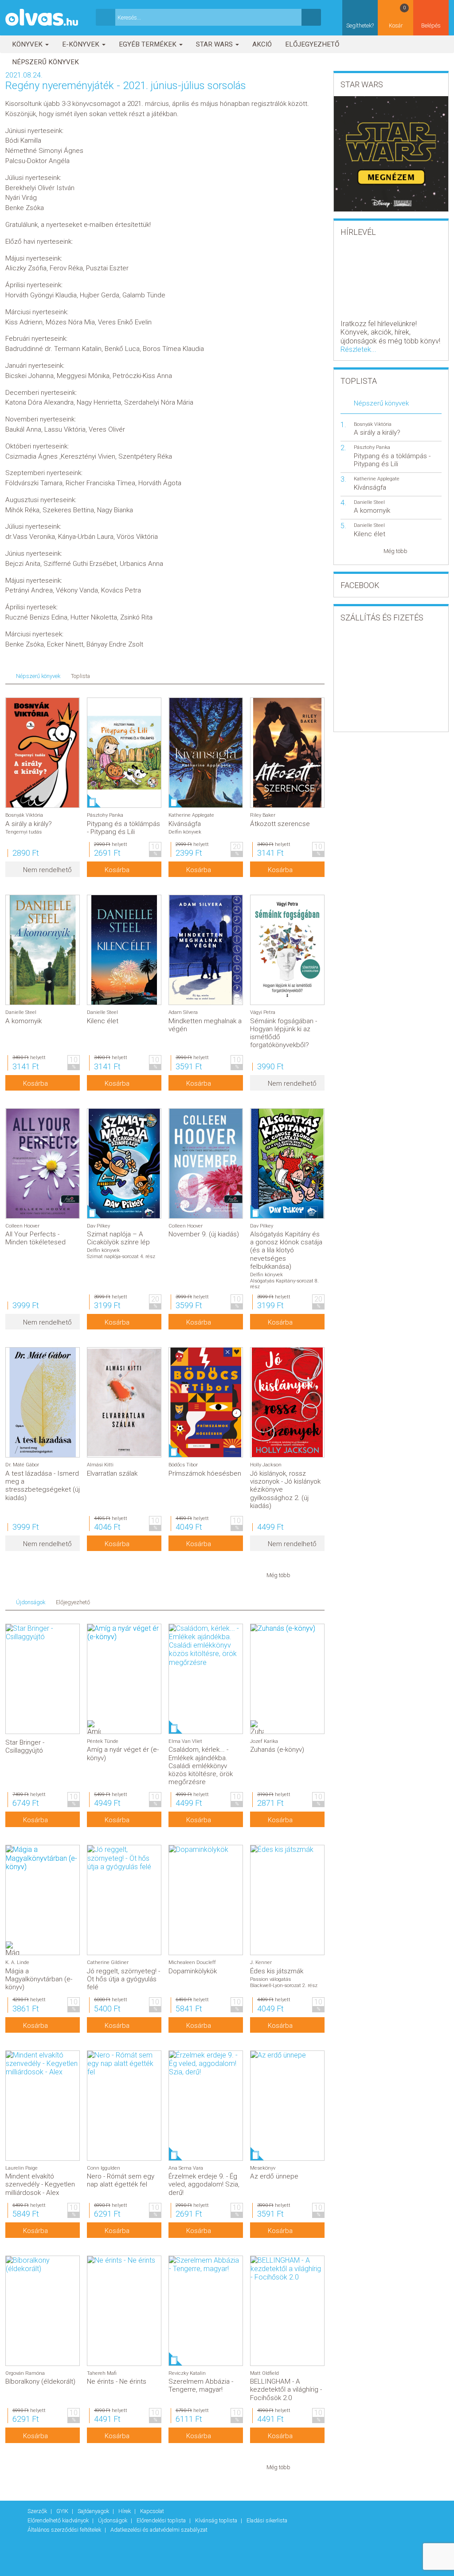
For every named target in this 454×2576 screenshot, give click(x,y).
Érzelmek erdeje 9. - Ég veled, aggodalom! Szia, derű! (204, 2184)
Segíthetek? (360, 25)
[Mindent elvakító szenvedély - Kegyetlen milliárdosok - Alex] (43, 2064)
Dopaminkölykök (193, 1971)
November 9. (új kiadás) (204, 1234)
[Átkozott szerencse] (287, 753)
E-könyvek (82, 44)
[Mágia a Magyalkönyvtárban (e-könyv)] (43, 1858)
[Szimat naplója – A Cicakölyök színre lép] (124, 1163)
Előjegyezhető (312, 44)
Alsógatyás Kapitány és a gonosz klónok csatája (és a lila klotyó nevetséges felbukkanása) (286, 1250)
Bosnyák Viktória (24, 815)
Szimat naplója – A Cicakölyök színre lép (118, 1238)
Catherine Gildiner (108, 1962)
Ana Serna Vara (186, 2168)
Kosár (397, 17)
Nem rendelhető (47, 870)
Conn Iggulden (104, 2168)
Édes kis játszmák (277, 1971)
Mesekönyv (263, 2168)
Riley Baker (263, 815)
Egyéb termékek (149, 44)
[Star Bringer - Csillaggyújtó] (43, 1633)
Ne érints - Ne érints (117, 2381)
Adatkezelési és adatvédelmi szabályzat (159, 2530)
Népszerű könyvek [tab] (38, 676)
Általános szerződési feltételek (65, 2530)
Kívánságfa (185, 824)
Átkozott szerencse (280, 824)
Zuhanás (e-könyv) (277, 1750)
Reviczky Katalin (187, 2373)
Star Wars (215, 44)
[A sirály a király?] (43, 753)
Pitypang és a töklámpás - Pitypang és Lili (123, 828)
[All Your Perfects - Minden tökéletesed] (43, 1163)
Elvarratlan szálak (112, 1473)
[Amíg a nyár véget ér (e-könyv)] (124, 1633)
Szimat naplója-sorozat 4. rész (121, 1257)
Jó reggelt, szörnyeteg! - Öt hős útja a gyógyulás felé (123, 1979)
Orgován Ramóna (25, 2373)
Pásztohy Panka (105, 815)
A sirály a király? (29, 824)
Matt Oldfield (264, 2373)
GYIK (63, 2511)
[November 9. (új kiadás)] (206, 1163)
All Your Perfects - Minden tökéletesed (35, 1238)
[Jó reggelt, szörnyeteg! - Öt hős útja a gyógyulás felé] (124, 1858)
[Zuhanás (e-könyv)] (287, 1628)
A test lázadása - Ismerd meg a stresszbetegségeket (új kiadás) (43, 1486)
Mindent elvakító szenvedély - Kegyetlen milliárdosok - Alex (40, 2184)
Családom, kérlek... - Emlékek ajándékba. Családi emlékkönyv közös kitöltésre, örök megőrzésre (201, 1766)
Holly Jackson (266, 1465)
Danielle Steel (21, 1012)
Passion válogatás (270, 1979)
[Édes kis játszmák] (287, 1849)
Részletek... (358, 349)
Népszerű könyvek (45, 62)
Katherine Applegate (191, 815)
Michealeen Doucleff (192, 1962)
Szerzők (38, 2511)
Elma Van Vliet (185, 1741)
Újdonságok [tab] (31, 1602)
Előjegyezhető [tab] (73, 1602)
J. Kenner (261, 1962)
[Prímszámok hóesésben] (206, 1402)
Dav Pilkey (98, 1226)
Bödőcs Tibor (183, 1465)
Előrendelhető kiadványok (59, 2520)
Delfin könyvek (185, 832)
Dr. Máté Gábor (22, 1465)
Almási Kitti (100, 1465)
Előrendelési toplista (162, 2520)
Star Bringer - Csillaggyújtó (25, 1746)
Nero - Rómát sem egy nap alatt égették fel (121, 2180)
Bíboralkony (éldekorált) (40, 2381)
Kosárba (117, 870)
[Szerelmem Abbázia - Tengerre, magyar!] (206, 2264)
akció (262, 44)
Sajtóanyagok (94, 2511)
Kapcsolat (152, 2511)
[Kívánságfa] (206, 753)
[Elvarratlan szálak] (124, 1402)
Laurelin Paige (22, 2168)
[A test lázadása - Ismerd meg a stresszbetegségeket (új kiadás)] (43, 1402)
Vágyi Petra (263, 1012)
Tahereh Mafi (102, 2373)
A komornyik (23, 1021)
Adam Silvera (183, 1012)
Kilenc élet (103, 1021)
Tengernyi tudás (23, 832)
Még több (278, 1575)
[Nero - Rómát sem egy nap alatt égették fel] (124, 2064)
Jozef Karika (264, 1741)
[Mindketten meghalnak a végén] (206, 950)
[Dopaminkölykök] (206, 1849)
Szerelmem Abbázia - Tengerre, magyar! (201, 2385)
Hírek (125, 2511)
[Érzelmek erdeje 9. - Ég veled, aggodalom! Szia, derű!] (206, 2064)
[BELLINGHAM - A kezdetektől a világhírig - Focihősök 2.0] (287, 2269)
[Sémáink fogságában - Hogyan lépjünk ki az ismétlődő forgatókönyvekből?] (287, 950)
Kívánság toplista (217, 2520)
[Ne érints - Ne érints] (124, 2260)
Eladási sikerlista (267, 2520)
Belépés (431, 25)
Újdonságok (113, 2520)
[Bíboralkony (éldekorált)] (43, 2264)
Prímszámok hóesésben (205, 1473)
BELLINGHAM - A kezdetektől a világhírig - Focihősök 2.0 (286, 2389)
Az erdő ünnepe (274, 2176)
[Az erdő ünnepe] (287, 2055)
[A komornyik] (43, 950)
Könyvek (28, 44)
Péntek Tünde (103, 1741)
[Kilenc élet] (124, 950)
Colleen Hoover (22, 1226)
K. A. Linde (17, 1962)
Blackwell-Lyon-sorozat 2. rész (284, 1986)
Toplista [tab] (80, 676)
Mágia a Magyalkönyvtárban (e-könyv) (39, 1979)
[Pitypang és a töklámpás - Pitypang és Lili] (124, 753)
